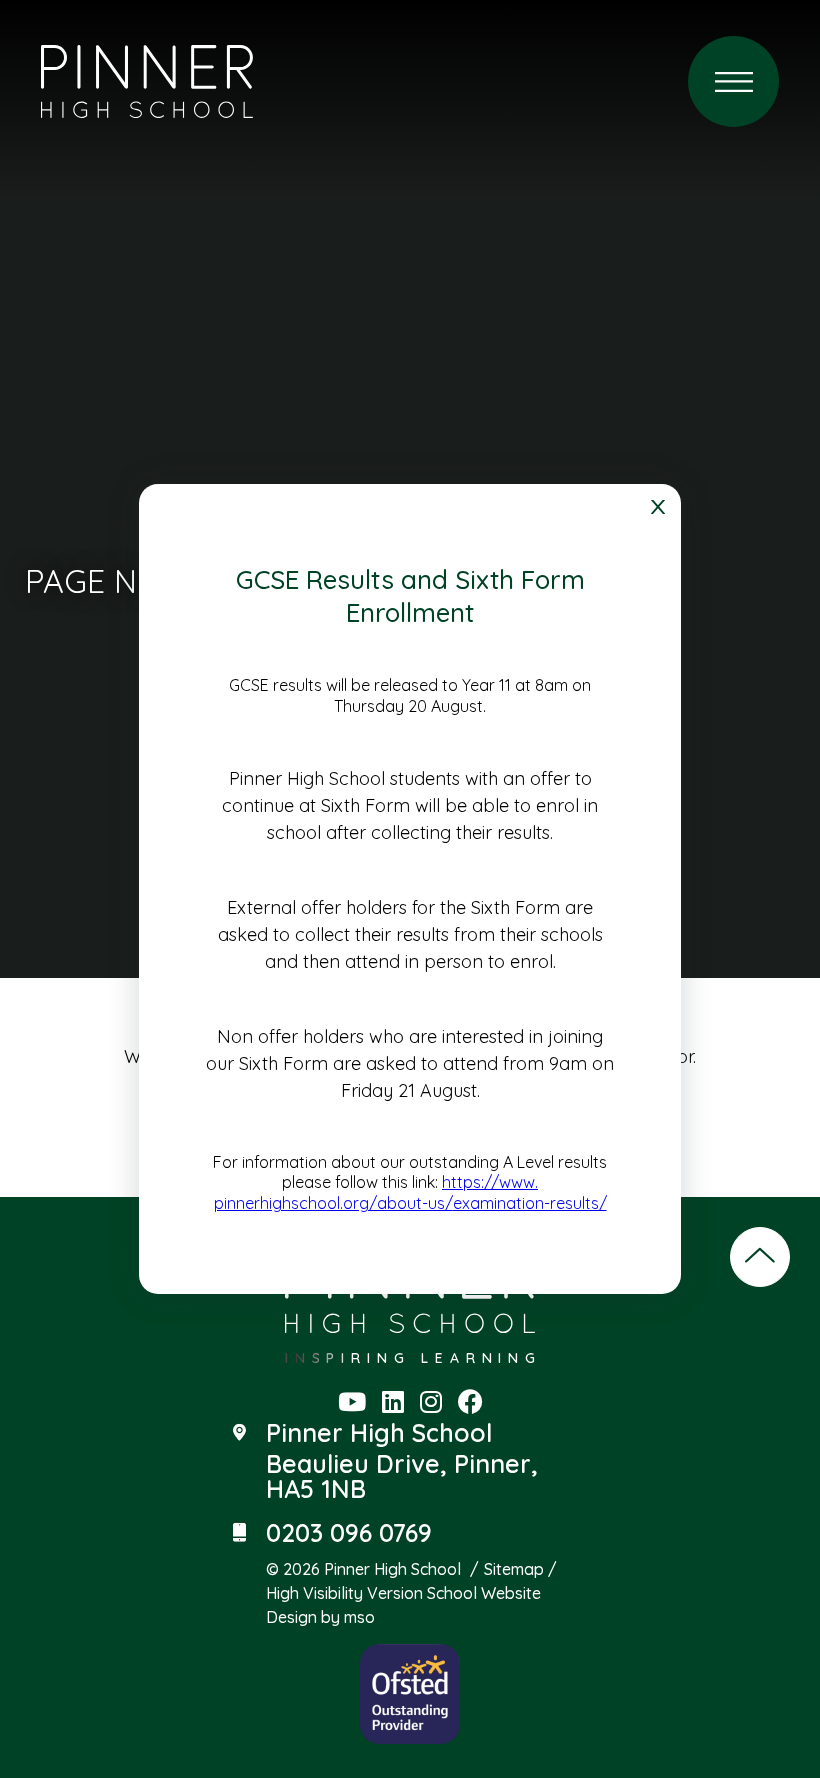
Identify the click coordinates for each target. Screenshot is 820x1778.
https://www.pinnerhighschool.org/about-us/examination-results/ (410, 1192)
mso (359, 1617)
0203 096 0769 (349, 1532)
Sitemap (514, 1569)
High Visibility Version (344, 1593)
